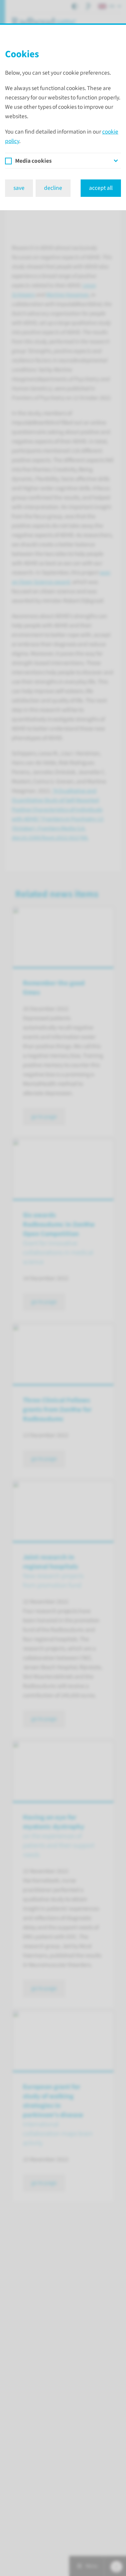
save (19, 188)
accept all (101, 188)
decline (53, 188)
